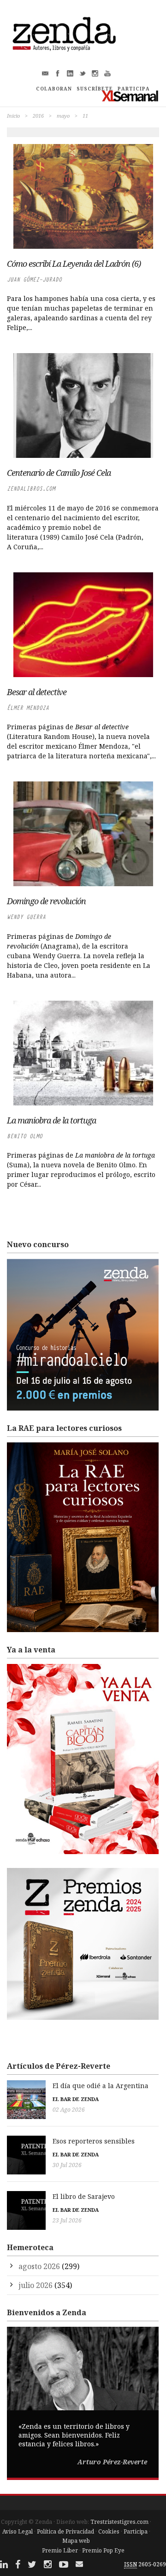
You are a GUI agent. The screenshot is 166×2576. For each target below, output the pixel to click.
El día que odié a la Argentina (101, 2086)
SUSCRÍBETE (95, 89)
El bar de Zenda (76, 2099)
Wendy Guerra (26, 917)
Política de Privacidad (65, 2531)
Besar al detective (37, 692)
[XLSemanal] (130, 96)
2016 (38, 116)
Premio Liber (60, 2550)
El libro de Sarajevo (84, 2196)
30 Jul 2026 (67, 2165)
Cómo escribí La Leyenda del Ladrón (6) (74, 264)
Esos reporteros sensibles (94, 2141)
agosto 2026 (39, 2266)
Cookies (109, 2531)
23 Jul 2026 (67, 2220)
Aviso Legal (18, 2531)
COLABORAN (54, 89)
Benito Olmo (25, 1136)
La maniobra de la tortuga (51, 1120)
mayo (63, 116)
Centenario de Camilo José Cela (59, 473)
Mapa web (76, 2541)
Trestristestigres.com (119, 2522)
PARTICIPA (134, 89)
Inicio (13, 116)
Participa (136, 2531)
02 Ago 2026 (69, 2110)
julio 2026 (36, 2285)
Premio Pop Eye (103, 2550)
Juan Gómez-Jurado (34, 279)
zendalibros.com (31, 489)
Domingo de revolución (46, 901)
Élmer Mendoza (28, 708)
